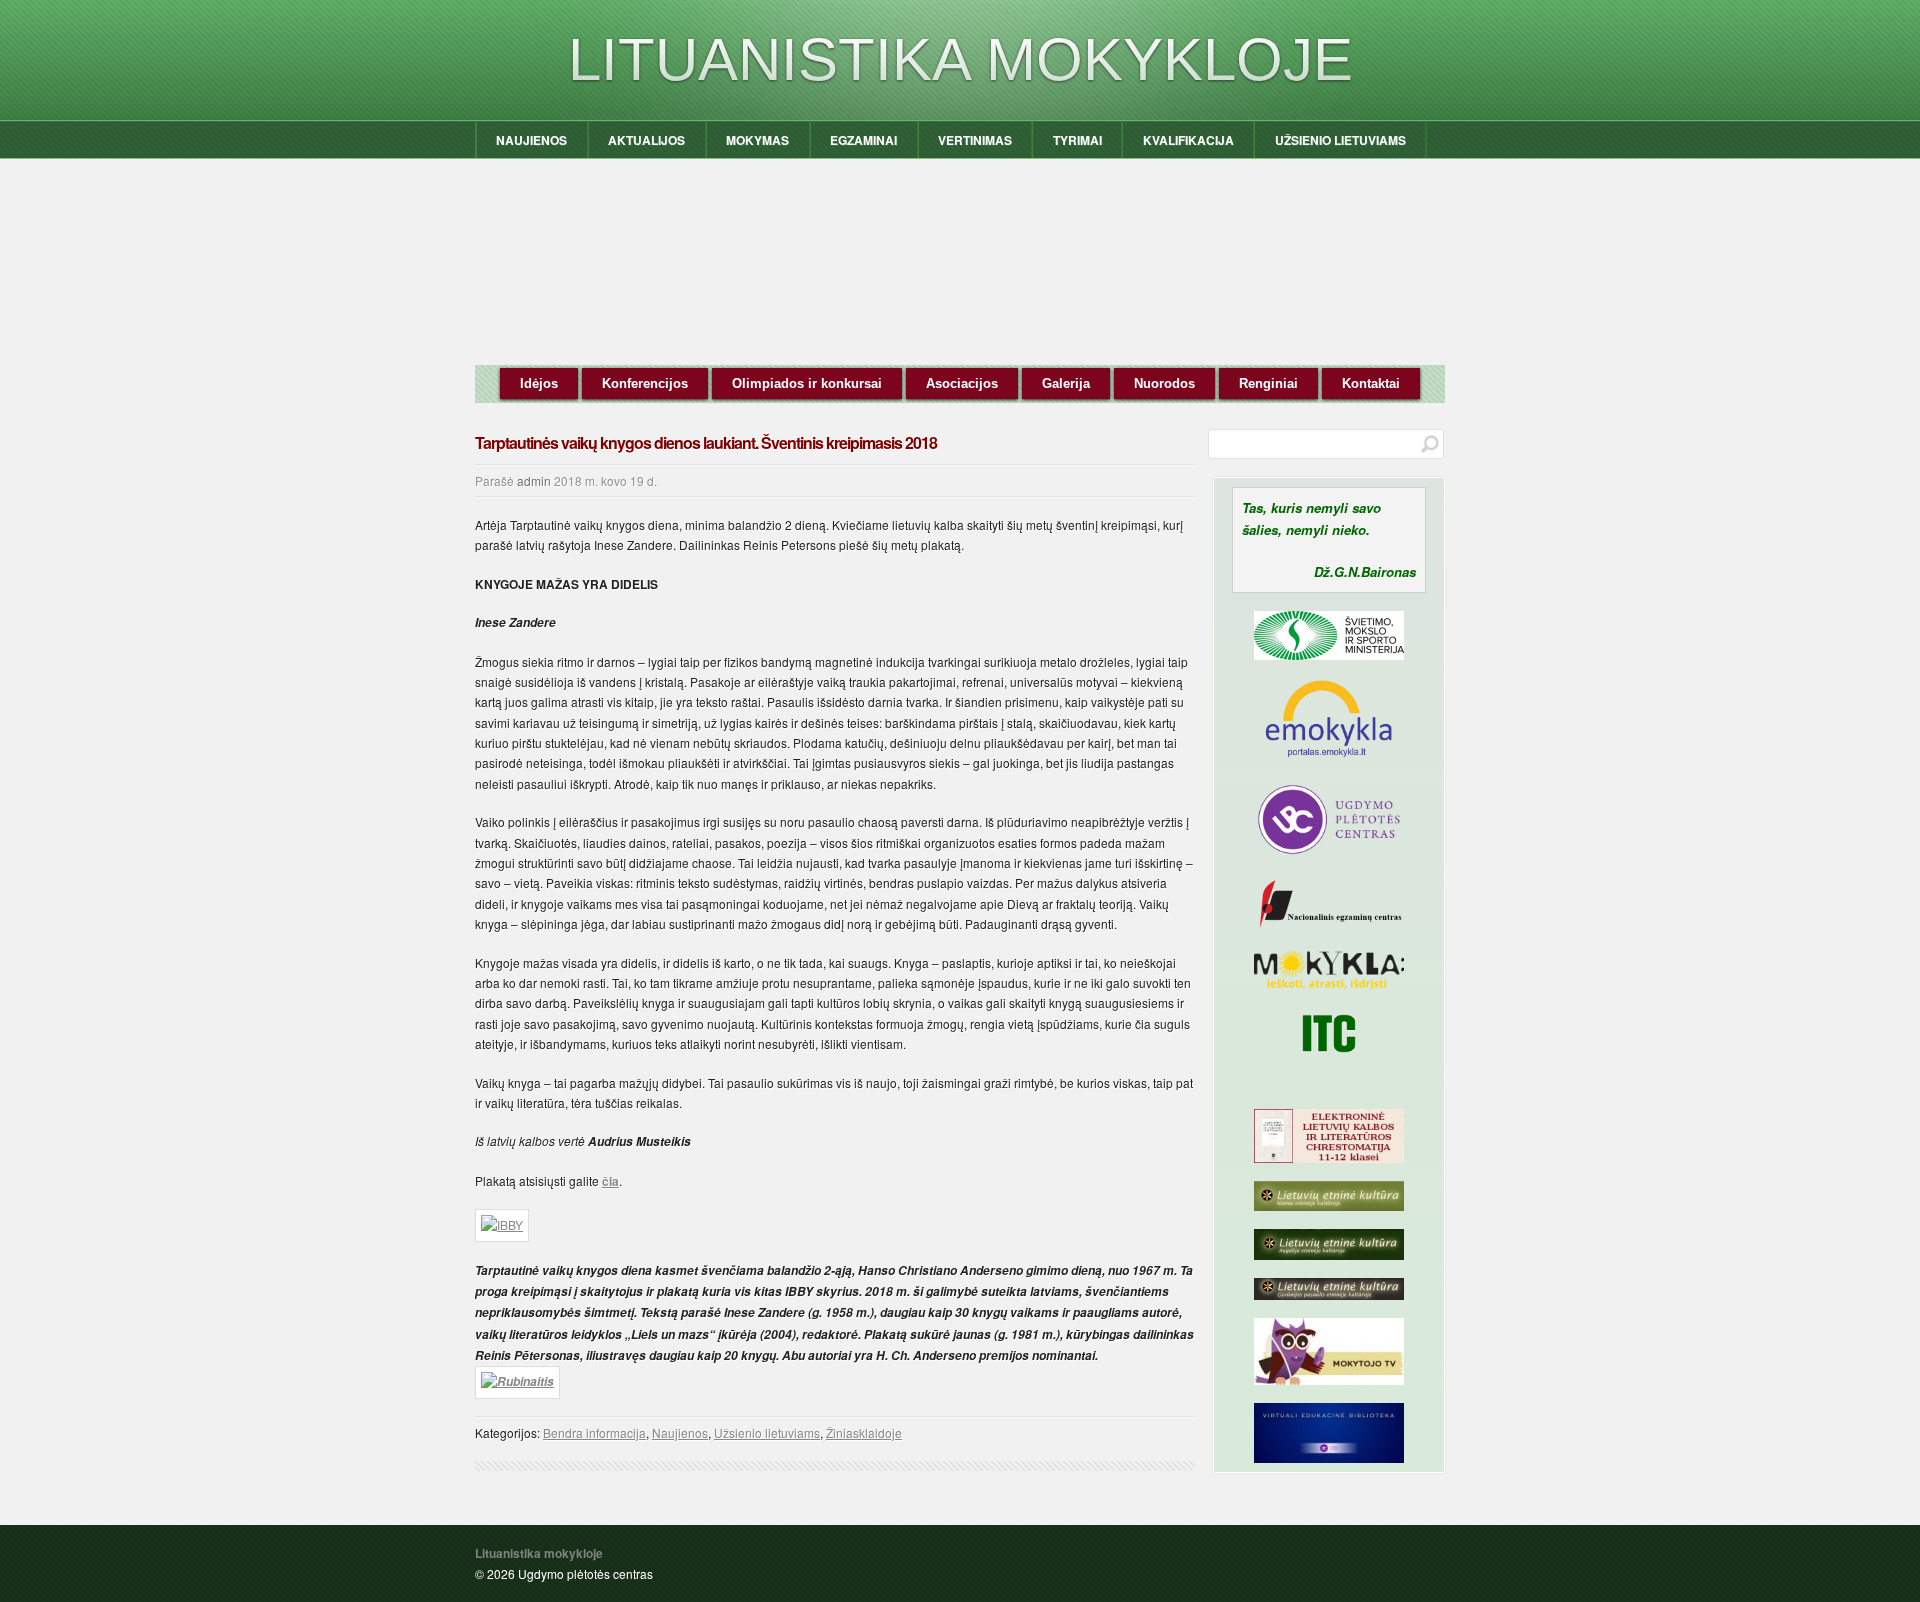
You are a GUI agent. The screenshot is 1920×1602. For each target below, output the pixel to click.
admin (534, 480)
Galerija (1066, 383)
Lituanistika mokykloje (960, 59)
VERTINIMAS (975, 140)
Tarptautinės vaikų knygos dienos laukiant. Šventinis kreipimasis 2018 (706, 442)
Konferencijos (645, 383)
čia (610, 1181)
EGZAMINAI (863, 140)
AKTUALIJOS (646, 140)
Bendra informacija (594, 1432)
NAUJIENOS (531, 140)
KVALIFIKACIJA (1188, 140)
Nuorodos (1164, 383)
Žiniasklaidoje (864, 1432)
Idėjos (539, 383)
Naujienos (680, 1432)
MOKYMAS (757, 140)
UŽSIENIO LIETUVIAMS (1340, 140)
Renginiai (1268, 383)
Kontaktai (1371, 383)
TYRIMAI (1077, 140)
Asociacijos (962, 383)
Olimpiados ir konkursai (807, 383)
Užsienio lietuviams (767, 1432)
